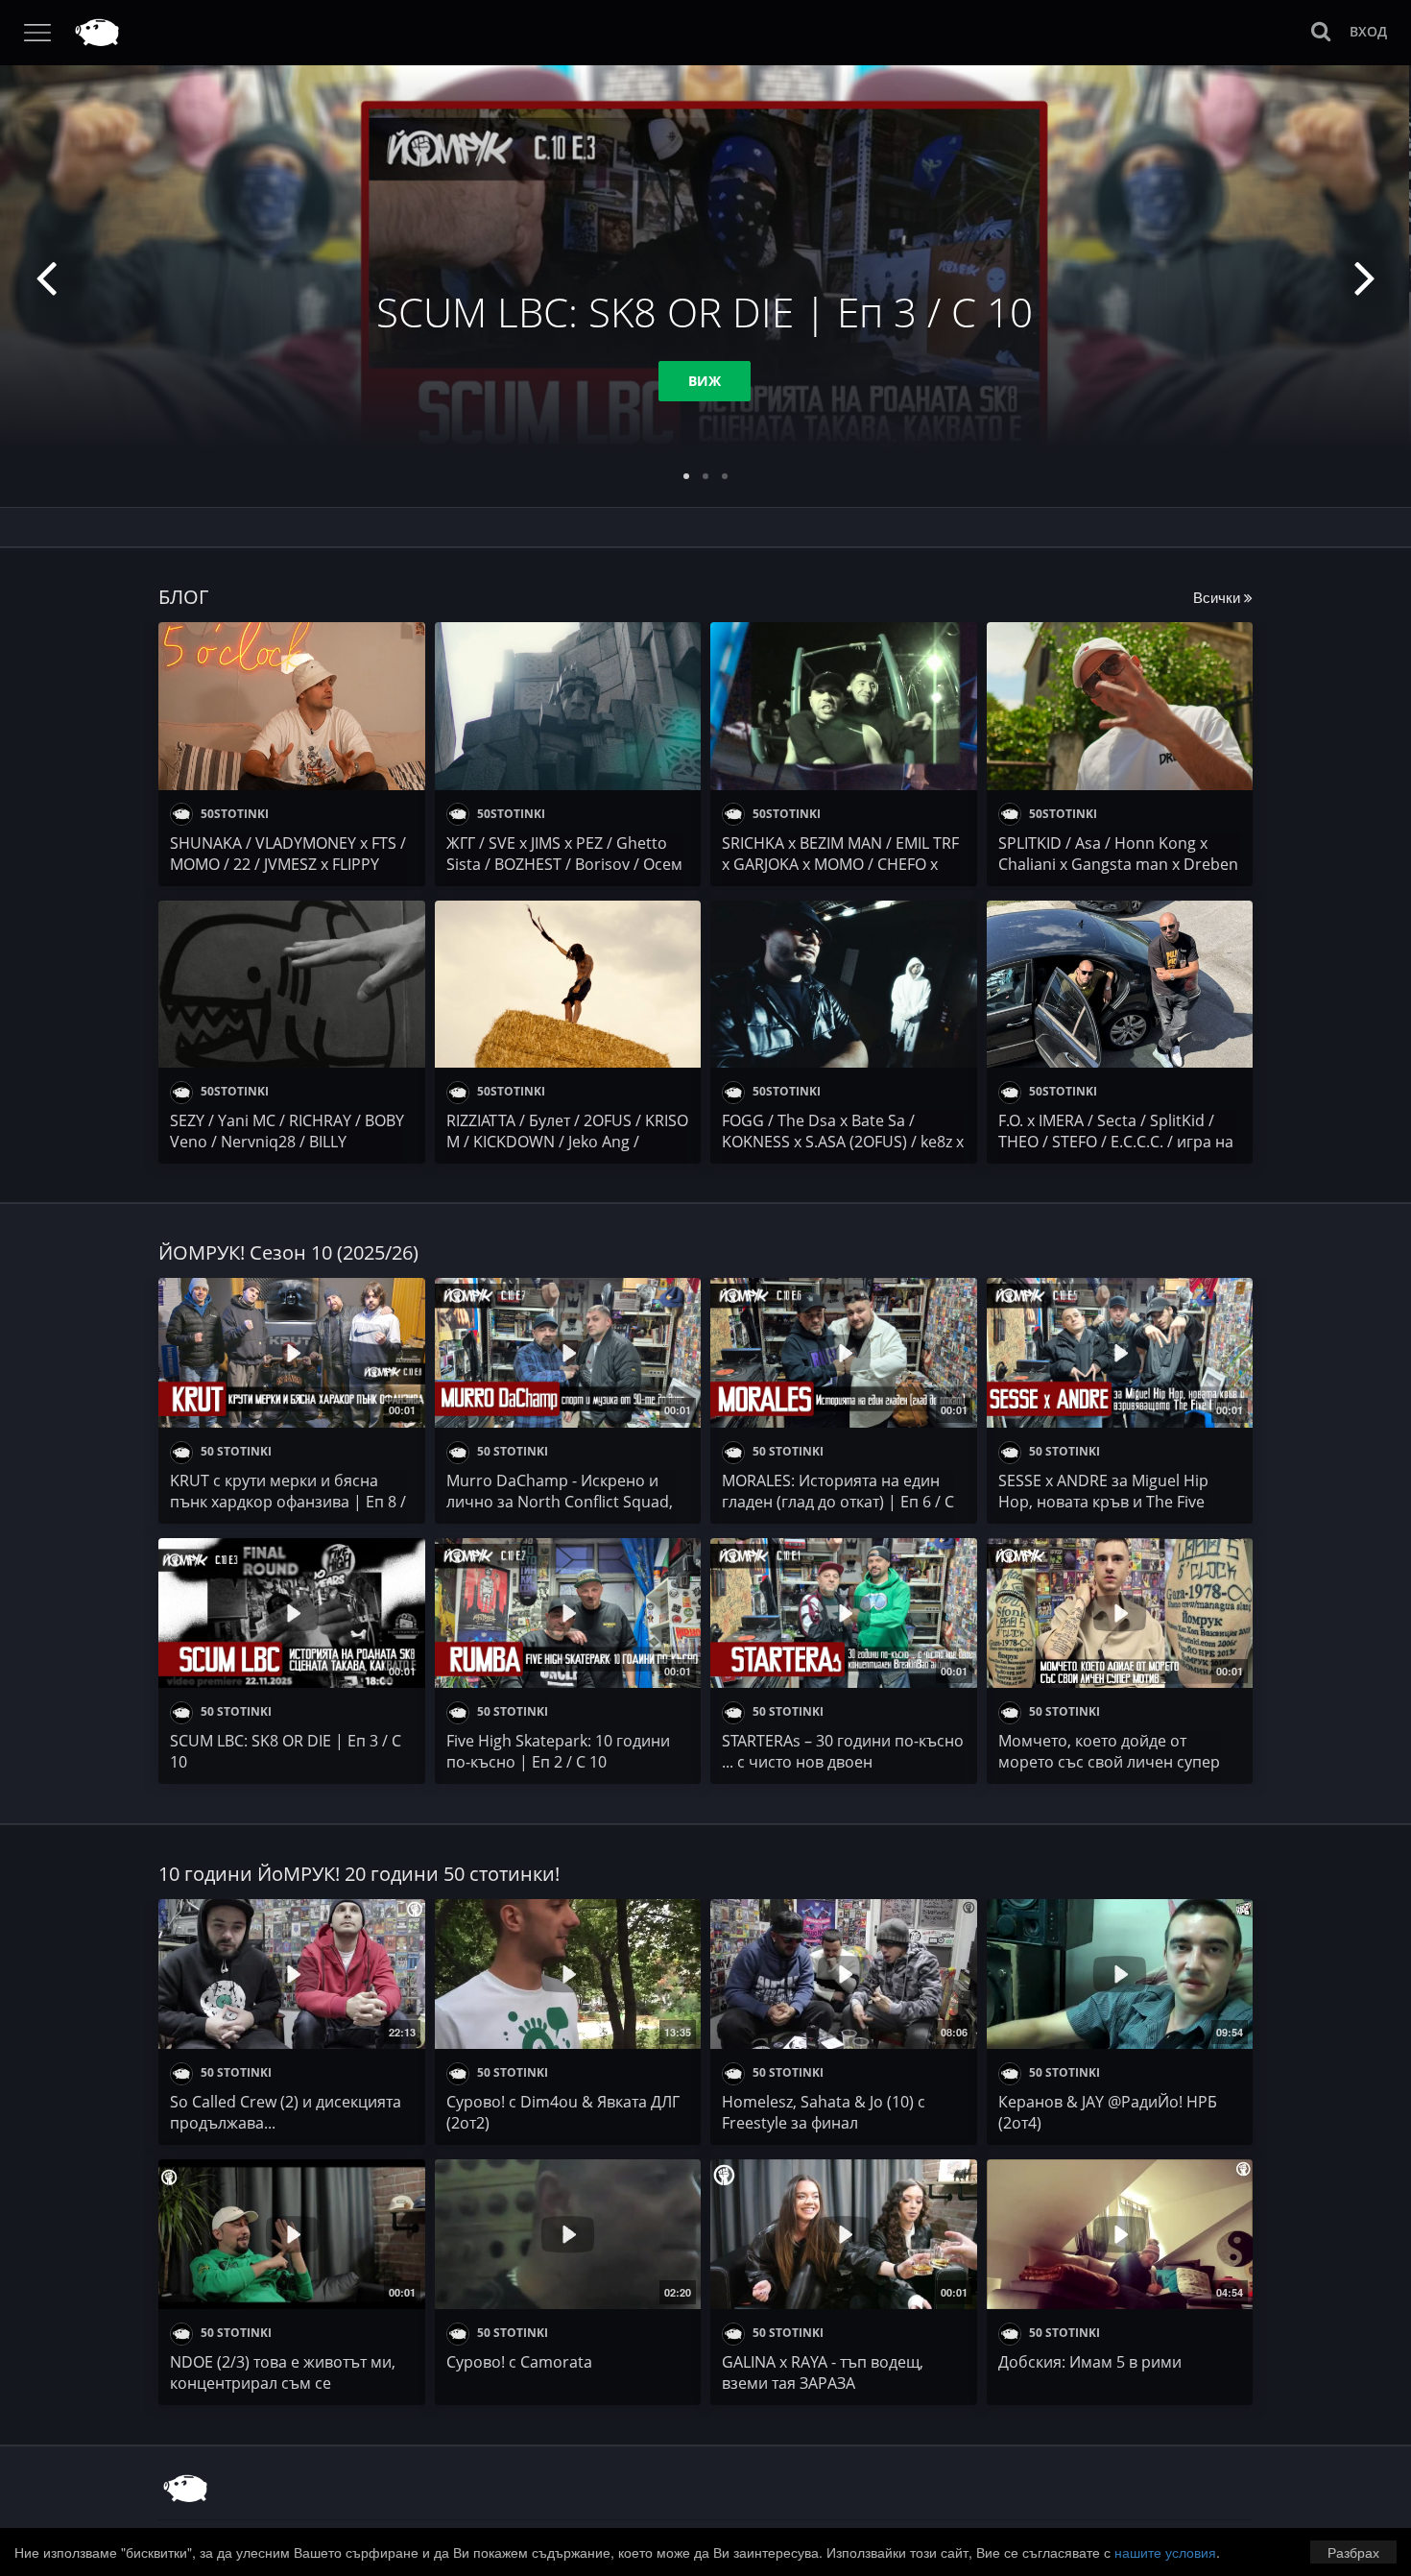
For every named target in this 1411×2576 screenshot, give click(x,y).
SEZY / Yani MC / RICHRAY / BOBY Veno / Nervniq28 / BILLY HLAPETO (287, 1142)
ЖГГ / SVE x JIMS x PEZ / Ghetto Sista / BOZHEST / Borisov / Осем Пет (564, 864)
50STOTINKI (233, 814)
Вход (1368, 31)
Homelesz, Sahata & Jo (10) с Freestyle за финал (824, 2112)
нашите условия (1165, 2552)
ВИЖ (705, 381)
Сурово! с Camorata (519, 2362)
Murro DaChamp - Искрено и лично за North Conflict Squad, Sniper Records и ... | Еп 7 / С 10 (562, 1502)
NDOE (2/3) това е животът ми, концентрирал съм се (283, 2372)
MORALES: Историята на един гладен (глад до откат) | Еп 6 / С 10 (838, 1502)
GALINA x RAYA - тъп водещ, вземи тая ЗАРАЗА (823, 2372)
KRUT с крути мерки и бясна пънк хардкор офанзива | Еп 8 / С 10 (288, 1502)
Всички (1219, 597)
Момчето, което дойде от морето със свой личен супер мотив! (1109, 1762)
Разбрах (1353, 2552)
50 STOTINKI (235, 1451)
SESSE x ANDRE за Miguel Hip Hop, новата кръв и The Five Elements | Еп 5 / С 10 (1103, 1502)
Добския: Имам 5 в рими (1090, 2362)
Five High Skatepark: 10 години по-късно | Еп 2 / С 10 (558, 1751)
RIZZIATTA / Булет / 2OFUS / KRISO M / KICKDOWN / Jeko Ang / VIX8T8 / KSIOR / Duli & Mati (567, 1142)
